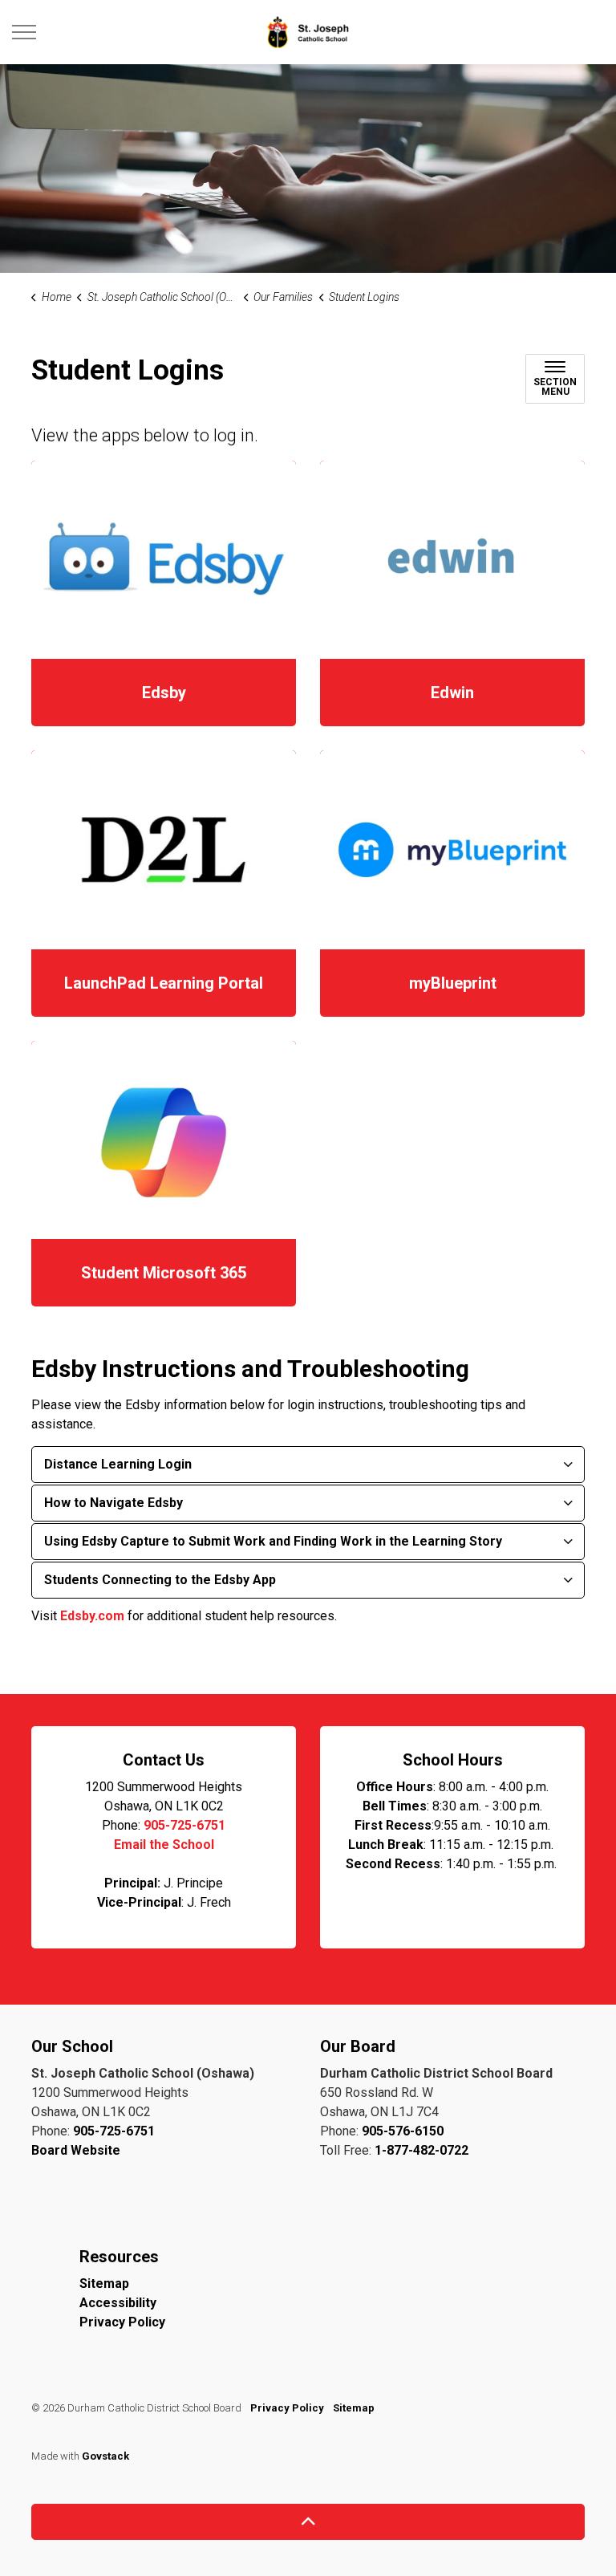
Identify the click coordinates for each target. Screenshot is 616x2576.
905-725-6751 (184, 1825)
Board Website (76, 2150)
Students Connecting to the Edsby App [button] (160, 1580)
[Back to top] (308, 2522)
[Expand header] (24, 32)
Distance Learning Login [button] (118, 1464)
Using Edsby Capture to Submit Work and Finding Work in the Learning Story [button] (273, 1541)
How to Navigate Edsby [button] (113, 1503)
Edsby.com (92, 1616)
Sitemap (104, 2283)
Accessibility (118, 2303)
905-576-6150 (403, 2131)
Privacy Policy (122, 2322)
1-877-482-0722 (421, 2150)
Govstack (105, 2456)
